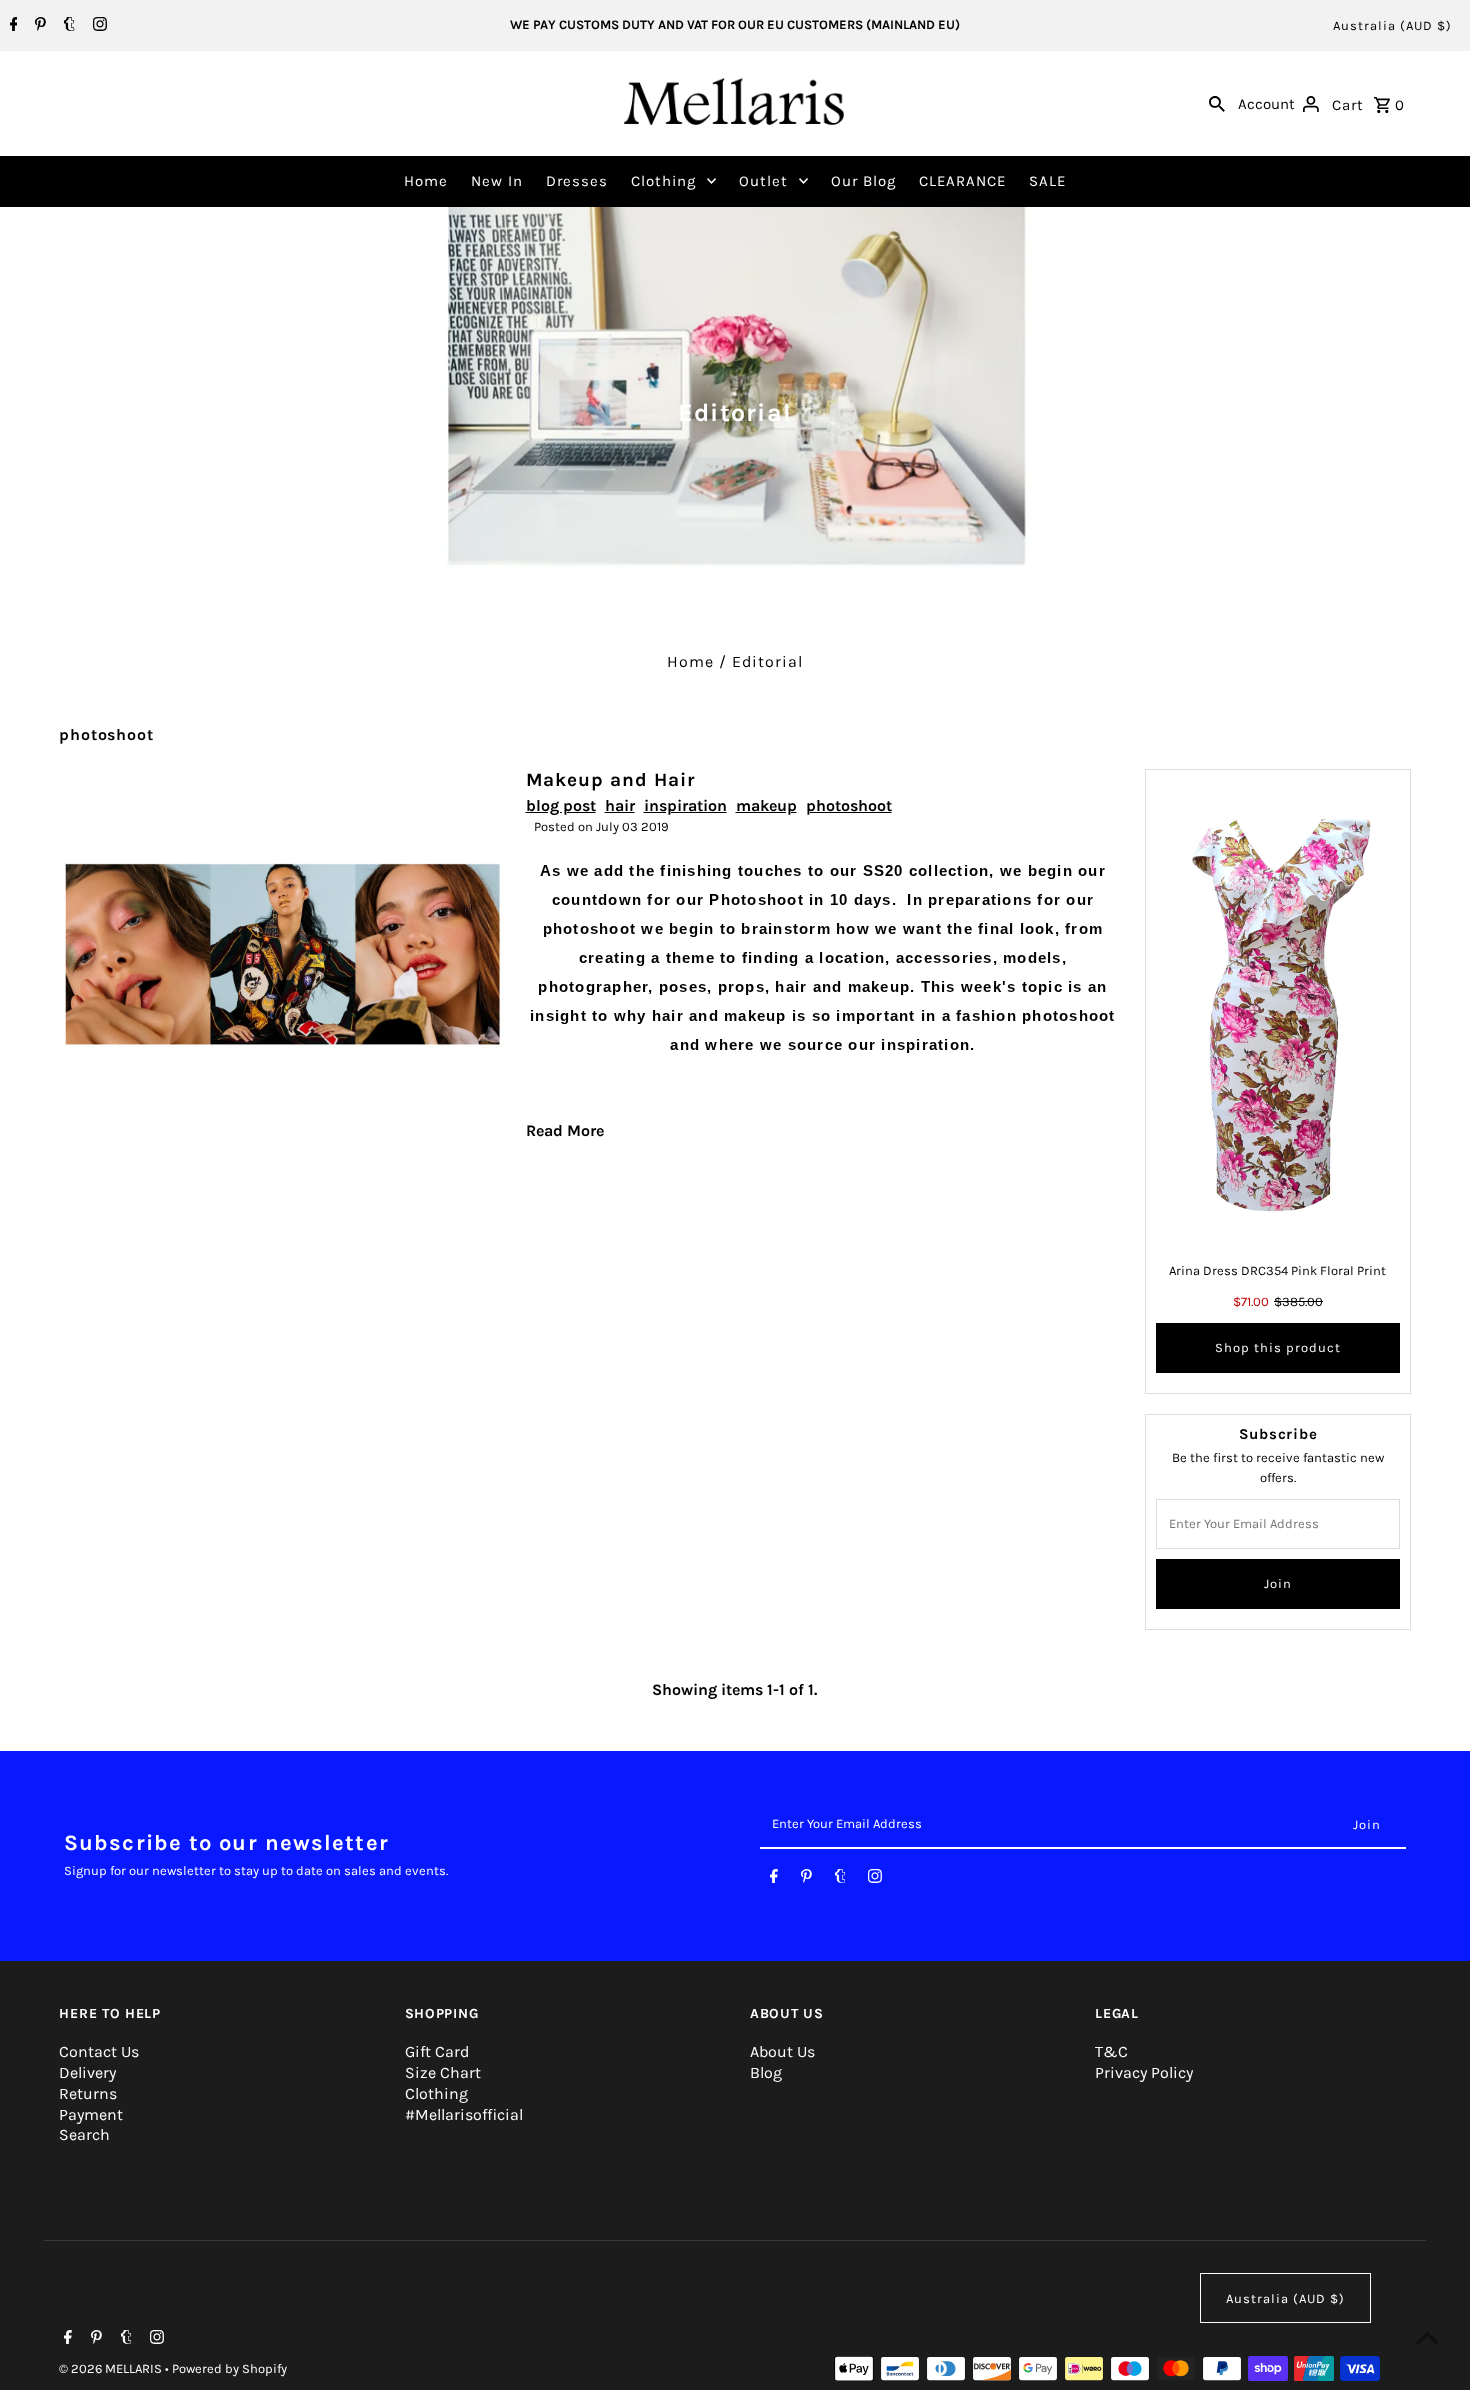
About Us (782, 2051)
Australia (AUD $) (1392, 25)
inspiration (685, 805)
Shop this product (1278, 1347)
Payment (91, 2114)
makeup (766, 805)
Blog (766, 2072)
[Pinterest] (38, 26)
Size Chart (443, 2072)
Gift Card (437, 2051)
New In (497, 181)
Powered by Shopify (229, 2368)
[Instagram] (97, 26)
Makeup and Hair (610, 780)
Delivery (87, 2072)
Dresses (577, 181)
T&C (1111, 2051)
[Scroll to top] (1427, 2337)
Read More (565, 1130)
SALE (1047, 181)
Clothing (663, 181)
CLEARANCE (962, 181)
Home (426, 181)
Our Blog (863, 181)
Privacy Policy (1144, 2072)
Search (84, 2134)
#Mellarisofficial (464, 2114)
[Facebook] (11, 26)
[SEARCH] (1217, 103)
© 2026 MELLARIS (112, 2368)
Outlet (763, 181)
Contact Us (99, 2051)
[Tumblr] (67, 26)
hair (620, 805)
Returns (88, 2093)
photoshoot (849, 805)
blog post (561, 805)
